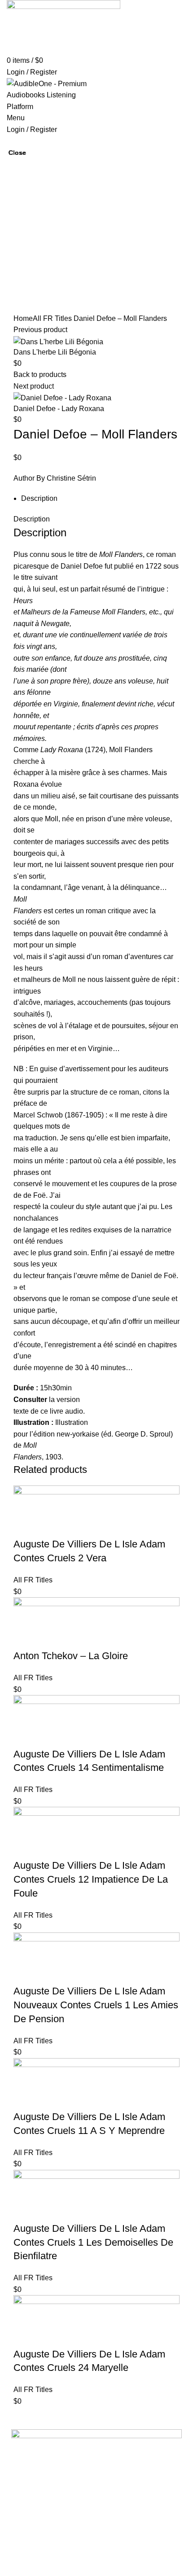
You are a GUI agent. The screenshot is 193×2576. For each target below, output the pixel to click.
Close (17, 153)
